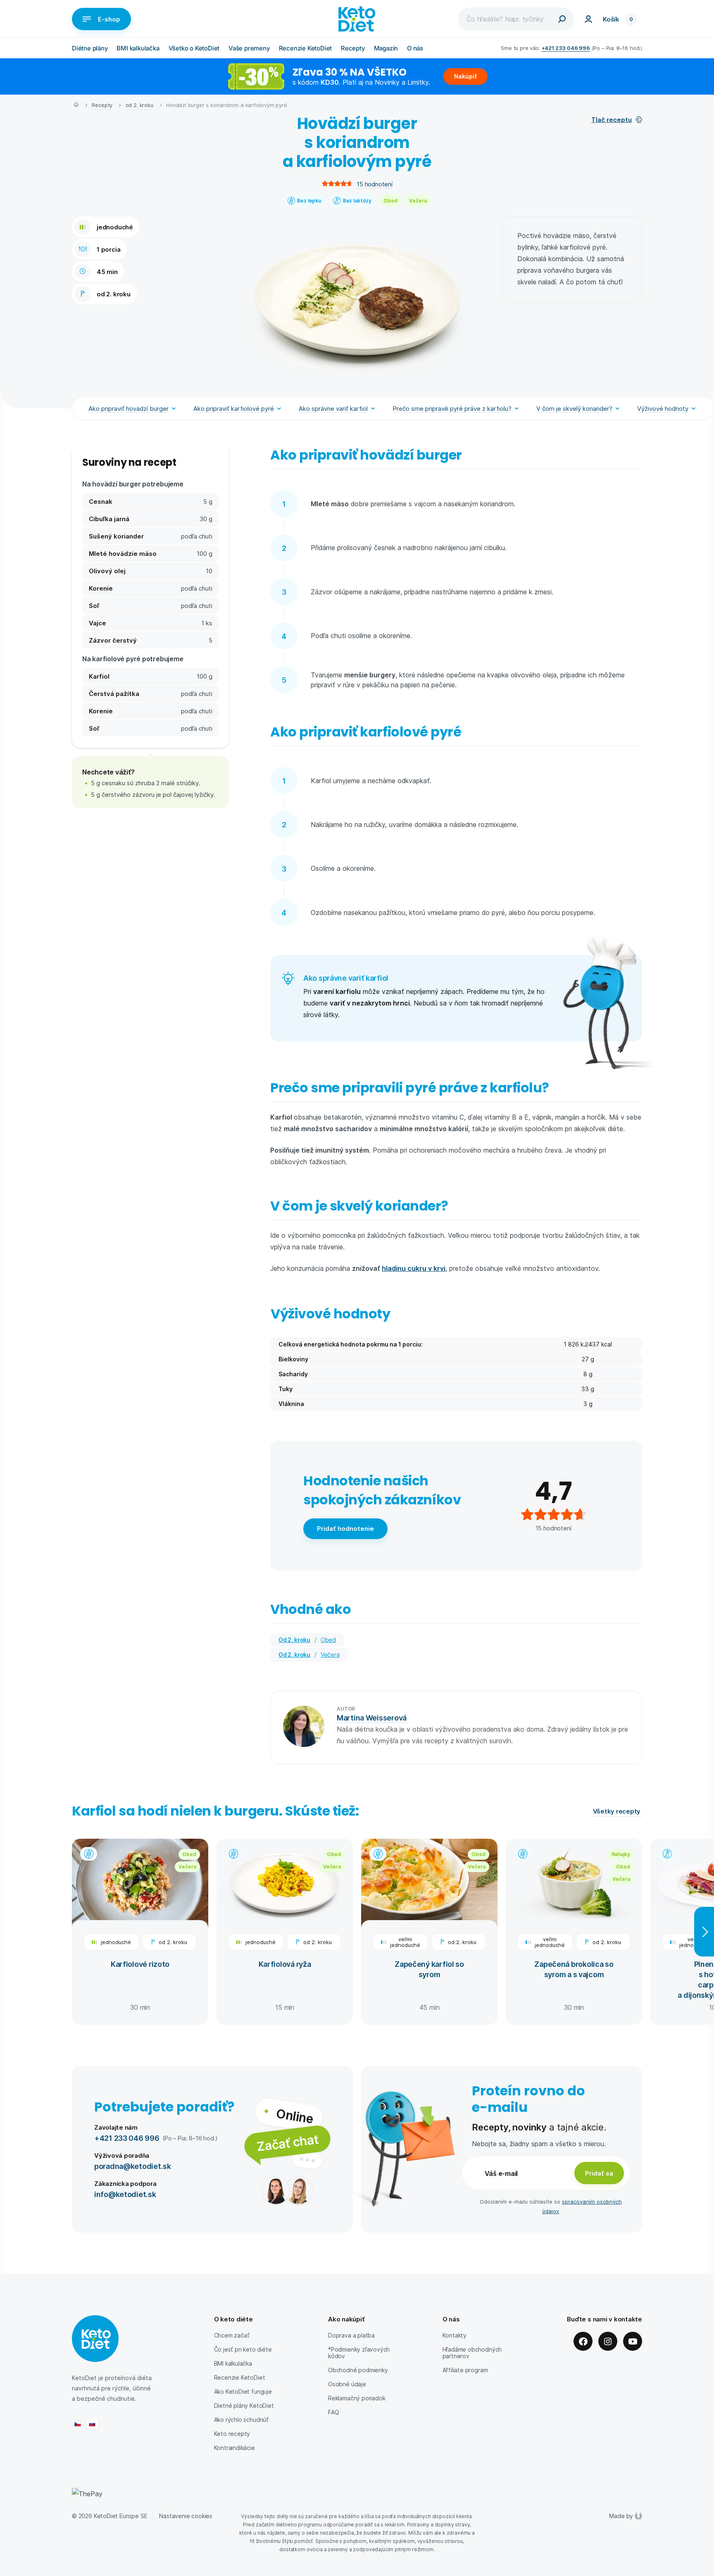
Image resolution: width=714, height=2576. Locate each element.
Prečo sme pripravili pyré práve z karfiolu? (452, 408)
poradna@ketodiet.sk (133, 2166)
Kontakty (455, 2335)
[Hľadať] (562, 19)
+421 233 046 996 (566, 48)
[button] (150, 772)
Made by (621, 2516)
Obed (390, 200)
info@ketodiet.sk (125, 2194)
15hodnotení (374, 184)
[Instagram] (608, 2341)
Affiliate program (465, 2370)
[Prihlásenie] (588, 19)
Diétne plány (90, 48)
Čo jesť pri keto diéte (243, 2349)
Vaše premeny (249, 48)
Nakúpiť (465, 76)
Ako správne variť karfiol (333, 408)
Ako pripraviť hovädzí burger (129, 408)
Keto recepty (232, 2434)
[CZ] (78, 2424)
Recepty (353, 48)
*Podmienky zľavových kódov (359, 2353)
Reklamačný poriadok (357, 2398)
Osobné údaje (347, 2384)
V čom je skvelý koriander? (574, 408)
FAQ (333, 2412)
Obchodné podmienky (358, 2370)
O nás (415, 48)
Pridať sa (599, 2173)
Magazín (386, 48)
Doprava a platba (351, 2335)
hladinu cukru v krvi (414, 1268)
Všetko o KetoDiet (194, 48)
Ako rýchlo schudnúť (241, 2420)
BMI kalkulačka (138, 48)
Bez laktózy (357, 200)
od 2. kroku (139, 105)
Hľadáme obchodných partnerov (472, 2353)
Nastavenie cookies (186, 2516)
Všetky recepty (618, 1811)
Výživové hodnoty (663, 408)
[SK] (92, 2424)
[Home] (76, 105)
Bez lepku (309, 200)
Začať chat (287, 2142)
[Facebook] (583, 2341)
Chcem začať (232, 2335)
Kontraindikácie (234, 2448)
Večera (418, 200)
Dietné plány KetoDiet (244, 2406)
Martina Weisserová (372, 1717)
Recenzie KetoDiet (306, 48)
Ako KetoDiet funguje (243, 2391)
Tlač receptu (612, 119)
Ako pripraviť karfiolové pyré (234, 408)
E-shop (109, 19)
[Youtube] (633, 2341)
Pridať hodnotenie (345, 1528)
